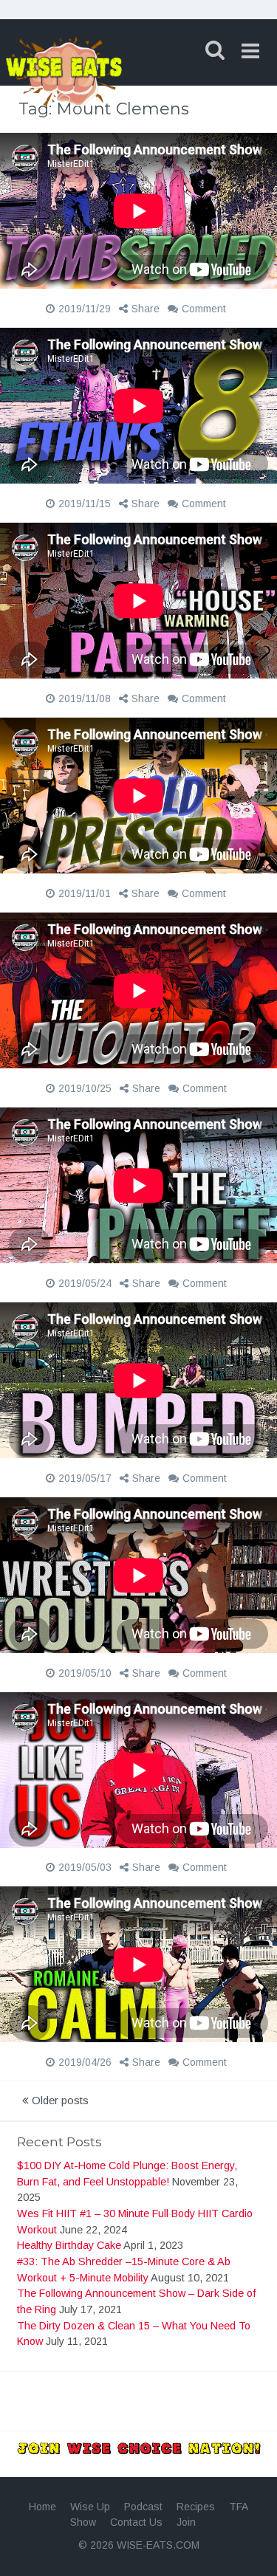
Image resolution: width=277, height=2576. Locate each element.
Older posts (59, 2100)
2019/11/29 (85, 309)
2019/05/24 (85, 1283)
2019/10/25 (85, 1088)
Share (146, 309)
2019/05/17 (85, 1478)
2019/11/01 (85, 893)
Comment (204, 309)
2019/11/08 (85, 698)
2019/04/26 (85, 2062)
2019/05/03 (85, 1867)
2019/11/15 (85, 504)
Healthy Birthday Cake (69, 2245)
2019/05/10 (85, 1673)
